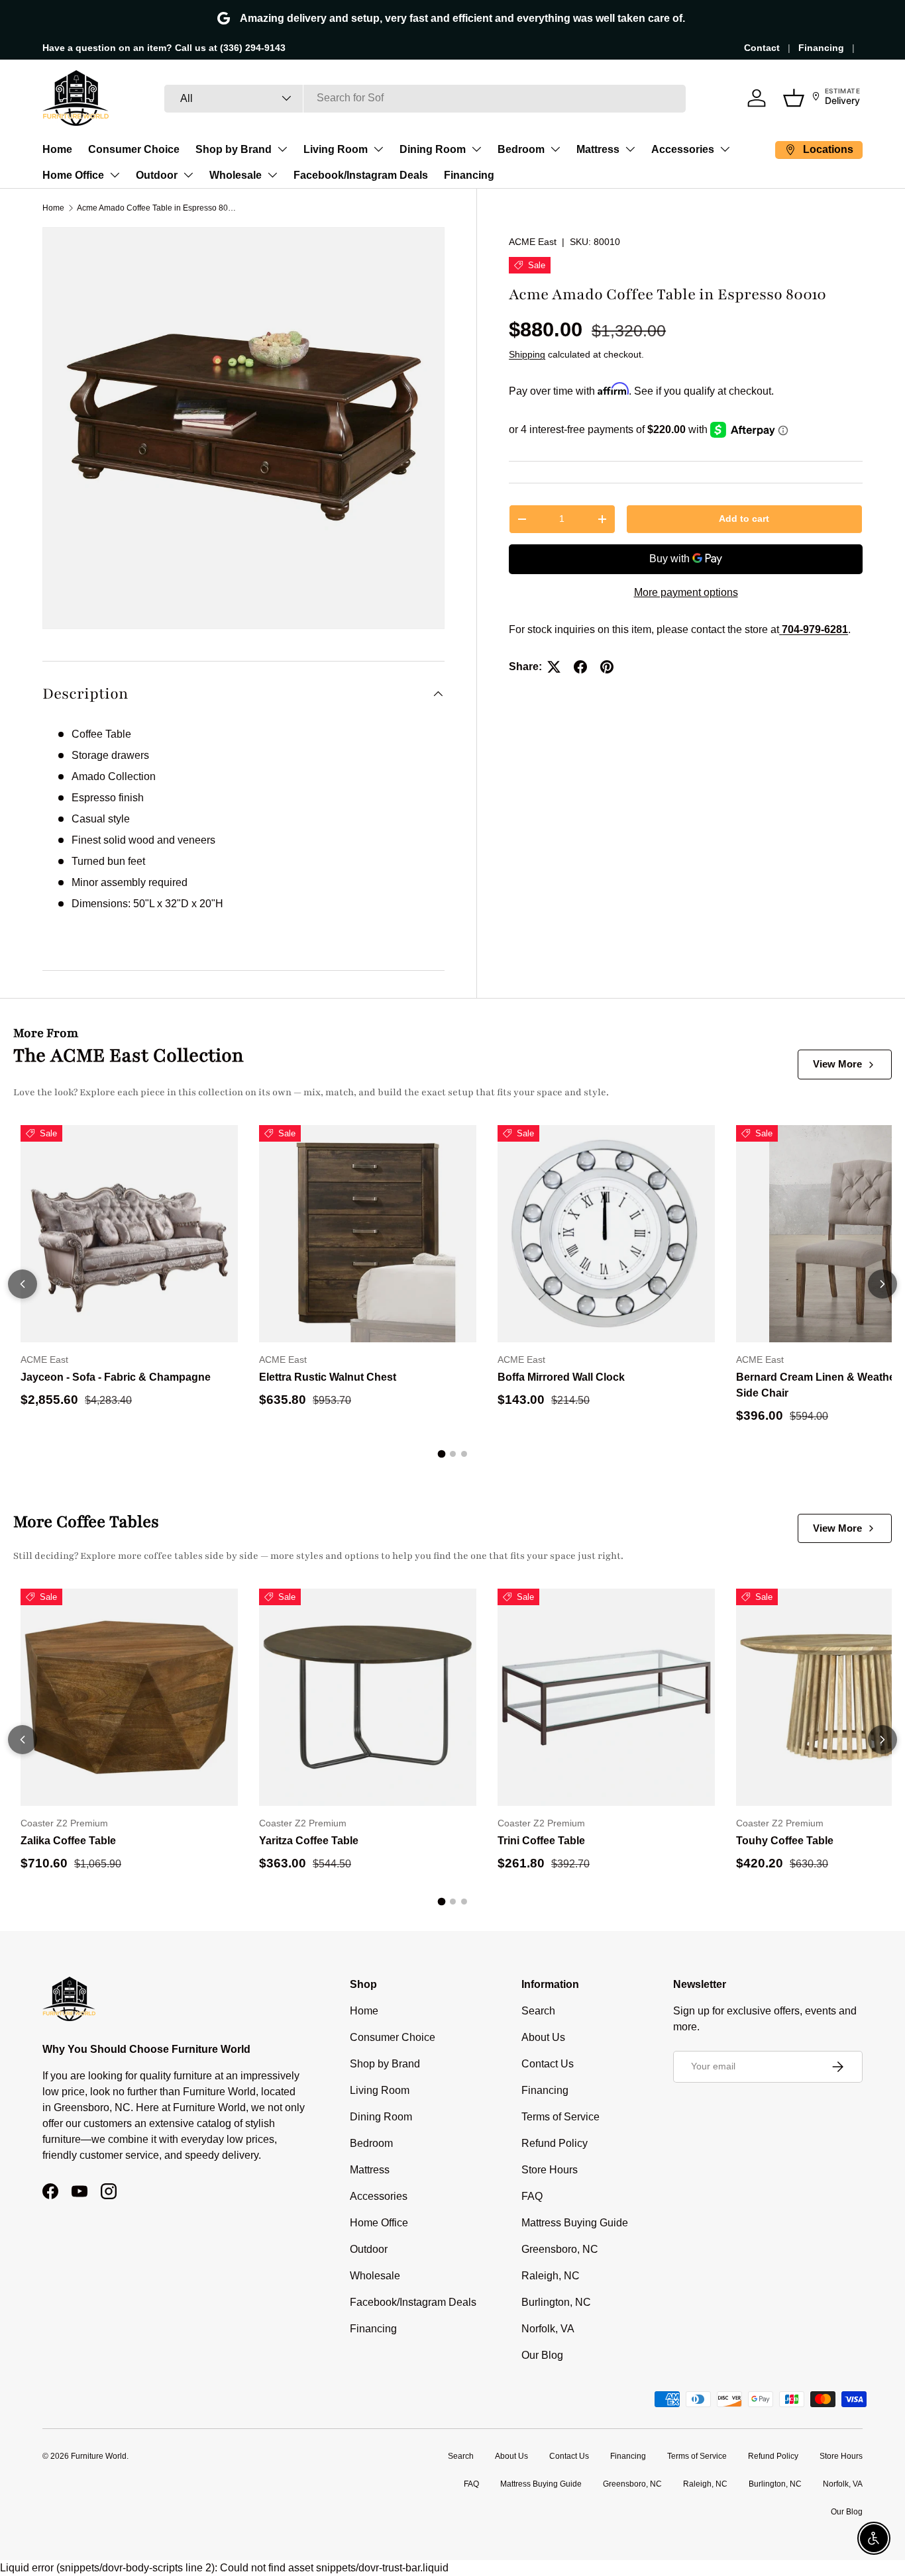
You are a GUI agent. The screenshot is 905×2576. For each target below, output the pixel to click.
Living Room (336, 149)
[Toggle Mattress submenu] (630, 149)
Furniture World (99, 2456)
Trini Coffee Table (541, 1841)
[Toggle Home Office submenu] (115, 175)
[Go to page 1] (441, 1454)
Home (57, 149)
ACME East (533, 242)
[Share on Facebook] (580, 667)
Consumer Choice (134, 149)
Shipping (527, 354)
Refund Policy (555, 2143)
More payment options (686, 592)
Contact (762, 48)
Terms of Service (560, 2117)
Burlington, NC (556, 2302)
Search (538, 2011)
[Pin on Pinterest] (607, 667)
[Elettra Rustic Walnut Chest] (368, 1234)
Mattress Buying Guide (575, 2223)
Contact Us (548, 2064)
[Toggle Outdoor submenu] (188, 175)
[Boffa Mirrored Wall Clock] (606, 1234)
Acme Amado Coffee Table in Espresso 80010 (156, 208)
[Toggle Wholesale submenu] (272, 175)
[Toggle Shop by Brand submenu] (282, 149)
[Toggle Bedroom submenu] (555, 149)
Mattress (598, 149)
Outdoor (157, 175)
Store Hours (550, 2170)
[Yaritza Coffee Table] (368, 1697)
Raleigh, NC (551, 2276)
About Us (543, 2037)
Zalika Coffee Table (68, 1841)
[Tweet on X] (554, 667)
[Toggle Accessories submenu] (725, 149)
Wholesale (236, 175)
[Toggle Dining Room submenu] (476, 149)
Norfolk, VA (548, 2329)
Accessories (683, 149)
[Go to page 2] (453, 1454)
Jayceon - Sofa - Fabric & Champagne (116, 1377)
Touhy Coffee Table (785, 1841)
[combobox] (425, 98)
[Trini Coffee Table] (606, 1697)
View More (837, 1064)
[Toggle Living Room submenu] (378, 149)
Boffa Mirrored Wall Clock (561, 1377)
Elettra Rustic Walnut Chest (328, 1377)
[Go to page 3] (464, 1454)
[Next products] (882, 1284)
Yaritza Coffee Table (309, 1841)
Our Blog (542, 2355)
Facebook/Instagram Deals (361, 175)
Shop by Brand (234, 149)
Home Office (73, 175)
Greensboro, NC (560, 2249)
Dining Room (433, 149)
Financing (821, 48)
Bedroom (521, 149)
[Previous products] (23, 1284)
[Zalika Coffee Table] (129, 1697)
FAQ (532, 2196)
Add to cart (744, 519)
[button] (794, 98)
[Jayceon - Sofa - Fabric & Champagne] (129, 1234)
